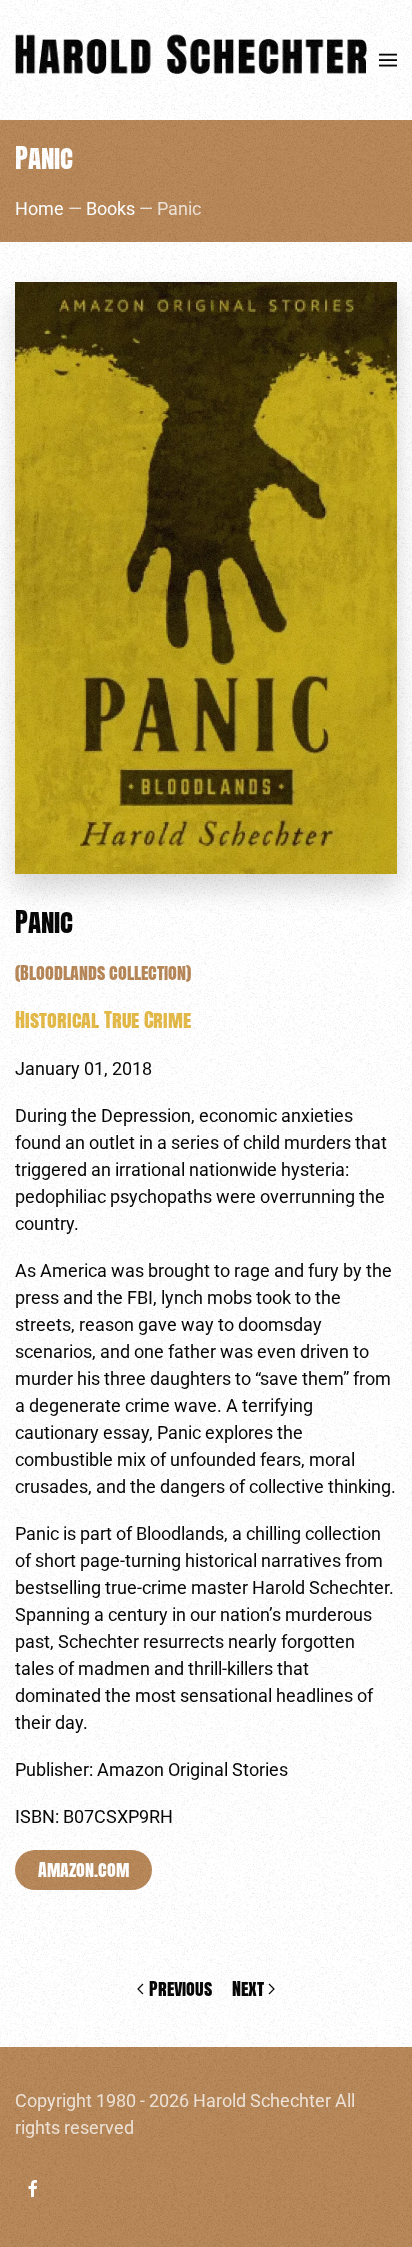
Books (110, 208)
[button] (388, 60)
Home (39, 208)
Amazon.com (83, 1869)
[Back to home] (197, 60)
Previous (180, 1988)
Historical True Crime (103, 1019)
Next (248, 1988)
